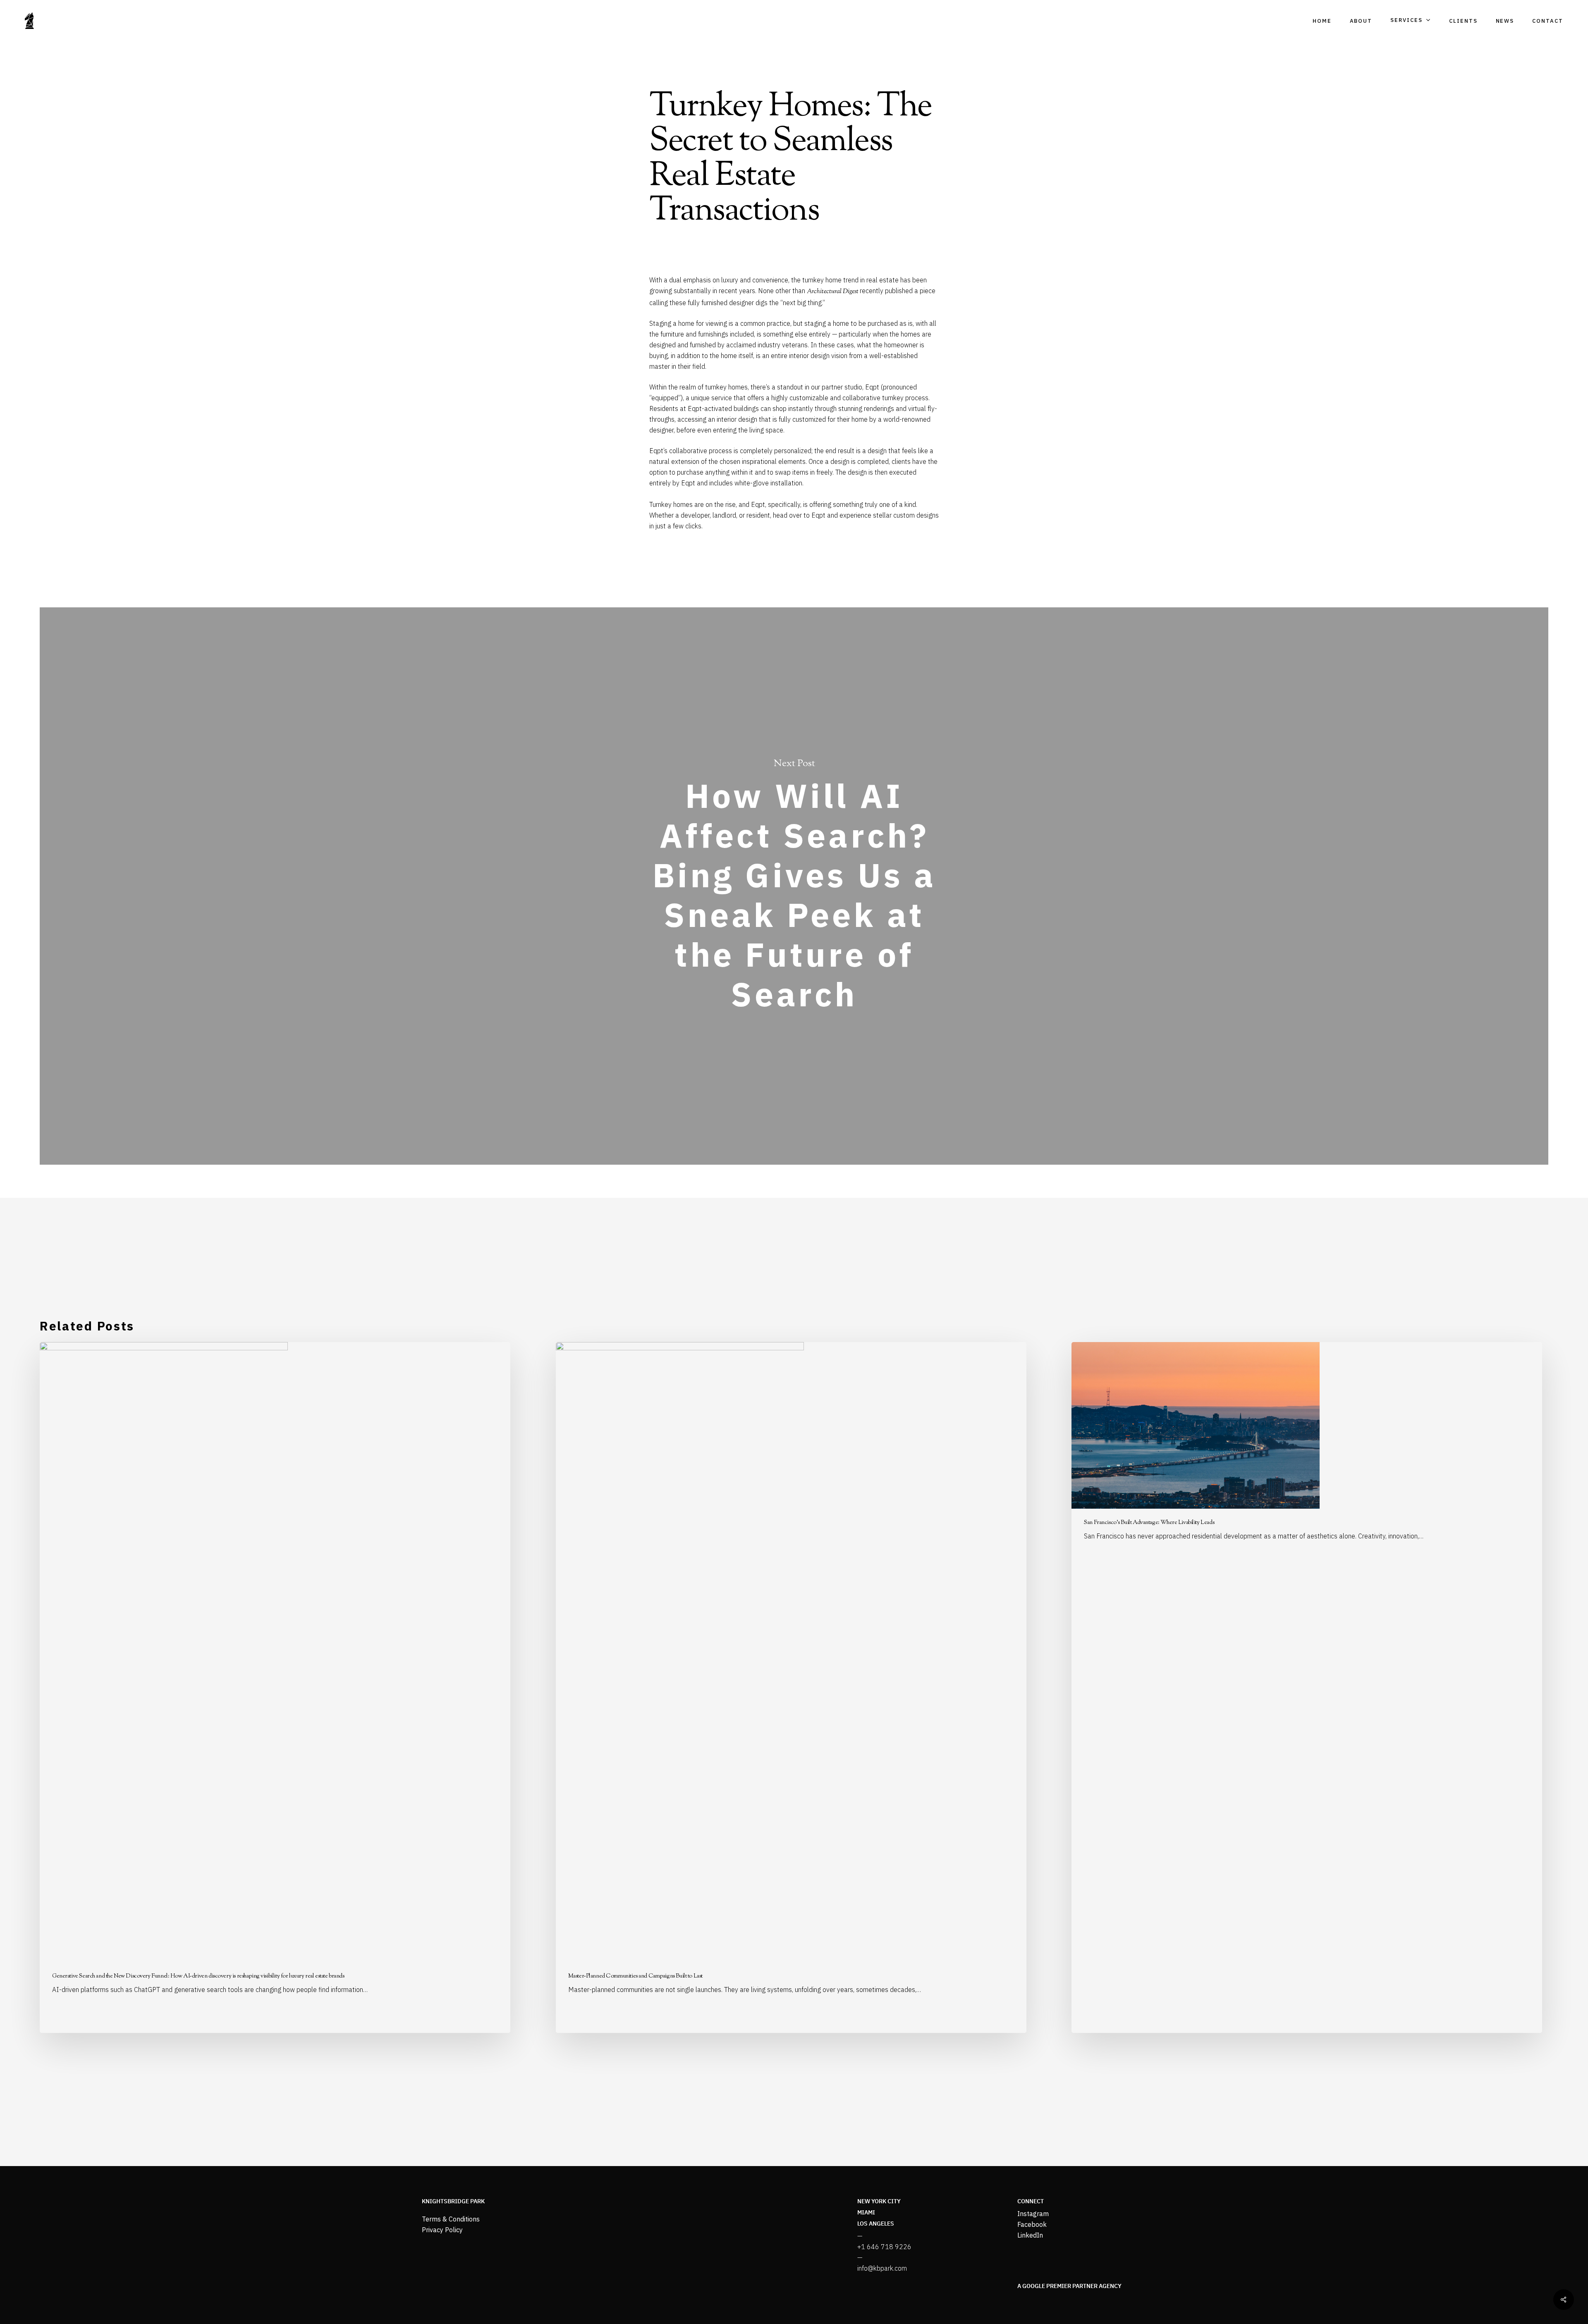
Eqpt (872, 387)
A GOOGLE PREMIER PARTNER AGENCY (1069, 2286)
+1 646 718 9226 (884, 2247)
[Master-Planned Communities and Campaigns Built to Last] (791, 1687)
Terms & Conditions (451, 2219)
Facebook (1032, 2224)
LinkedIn (1030, 2235)
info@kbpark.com (882, 2268)
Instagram (1033, 2214)
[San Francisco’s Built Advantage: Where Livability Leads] (1307, 1687)
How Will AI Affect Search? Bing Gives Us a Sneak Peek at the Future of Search (794, 886)
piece (928, 291)
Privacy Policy (442, 2230)
